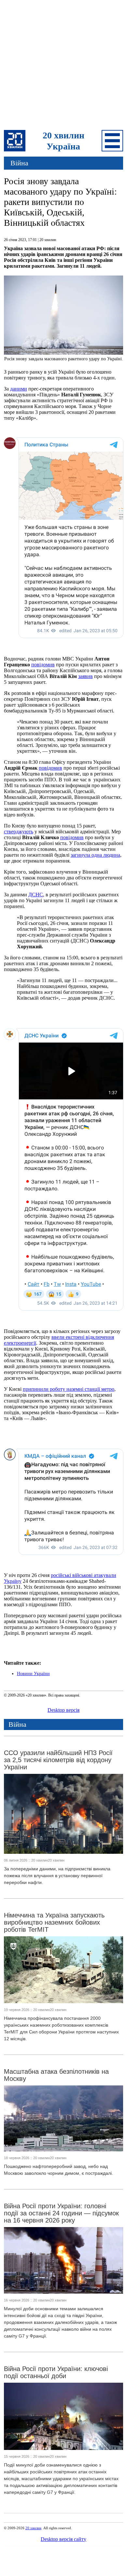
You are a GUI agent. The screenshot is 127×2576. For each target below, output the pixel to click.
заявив (85, 676)
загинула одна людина (95, 855)
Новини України (33, 1674)
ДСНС (36, 895)
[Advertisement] (63, 66)
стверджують (19, 832)
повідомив (43, 665)
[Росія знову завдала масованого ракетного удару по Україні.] (64, 353)
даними (19, 389)
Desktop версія (63, 1710)
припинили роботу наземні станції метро (69, 1389)
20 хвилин (33, 2528)
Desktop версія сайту (63, 2539)
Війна (19, 163)
